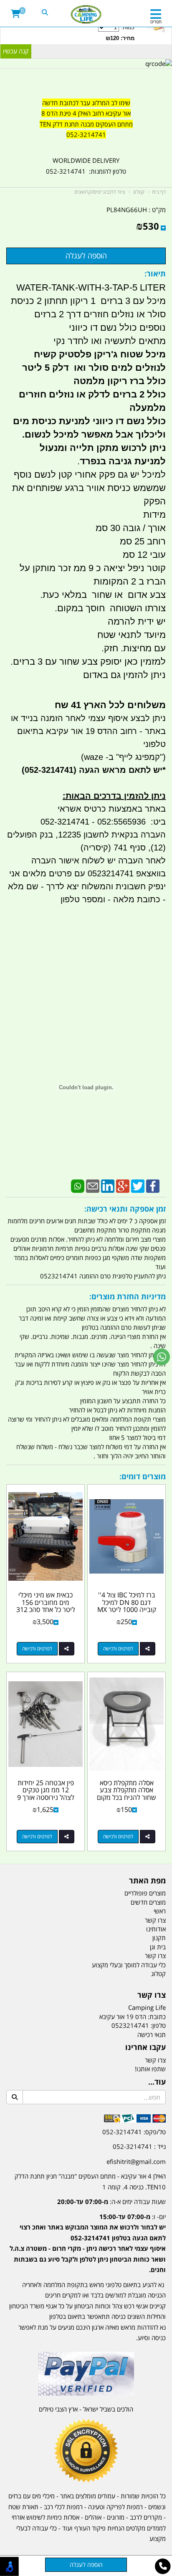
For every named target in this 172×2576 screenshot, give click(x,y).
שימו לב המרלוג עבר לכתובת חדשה (86, 103)
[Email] (93, 1185)
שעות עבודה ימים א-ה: (111, 2201)
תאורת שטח (23, 2507)
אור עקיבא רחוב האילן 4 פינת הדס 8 (86, 113)
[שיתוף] (148, 1649)
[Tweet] (138, 1185)
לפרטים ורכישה (118, 1649)
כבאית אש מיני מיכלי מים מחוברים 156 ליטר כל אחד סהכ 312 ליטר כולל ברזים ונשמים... (46, 1609)
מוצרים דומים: (143, 1476)
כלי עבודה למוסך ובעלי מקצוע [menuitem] (129, 1965)
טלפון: (158, 2025)
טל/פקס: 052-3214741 (134, 2132)
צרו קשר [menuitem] (155, 1920)
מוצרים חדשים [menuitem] (148, 1902)
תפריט (156, 22)
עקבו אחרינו (145, 2047)
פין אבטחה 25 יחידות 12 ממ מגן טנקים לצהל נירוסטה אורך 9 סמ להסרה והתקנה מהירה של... (46, 1797)
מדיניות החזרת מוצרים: (128, 1296)
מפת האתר (147, 1881)
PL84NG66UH (127, 210)
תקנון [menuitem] (159, 1938)
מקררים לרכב (146, 2517)
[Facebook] (153, 1185)
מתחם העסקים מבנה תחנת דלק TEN (86, 124)
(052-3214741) (48, 770)
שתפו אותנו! (150, 2069)
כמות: (120, 33)
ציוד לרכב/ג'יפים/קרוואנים (100, 192)
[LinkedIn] (108, 1185)
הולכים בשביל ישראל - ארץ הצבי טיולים (86, 2409)
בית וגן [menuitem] (158, 1947)
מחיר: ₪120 (120, 38)
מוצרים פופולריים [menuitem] (145, 1893)
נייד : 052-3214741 (139, 2146)
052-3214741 (86, 134)
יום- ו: (88, 2243)
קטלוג (139, 192)
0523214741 (130, 2025)
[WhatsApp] (78, 1185)
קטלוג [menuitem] (158, 1974)
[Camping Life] (86, 15)
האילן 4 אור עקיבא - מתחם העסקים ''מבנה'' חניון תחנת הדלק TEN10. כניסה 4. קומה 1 (90, 2181)
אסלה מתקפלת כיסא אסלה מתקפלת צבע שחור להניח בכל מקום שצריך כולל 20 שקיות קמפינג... (126, 1797)
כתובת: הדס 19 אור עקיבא (133, 2017)
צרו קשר (152, 1995)
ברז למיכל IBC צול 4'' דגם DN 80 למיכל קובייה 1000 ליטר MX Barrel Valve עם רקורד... (127, 1609)
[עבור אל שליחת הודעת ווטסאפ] (162, 1357)
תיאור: (155, 273)
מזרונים (116, 2517)
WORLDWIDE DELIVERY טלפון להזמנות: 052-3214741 (86, 166)
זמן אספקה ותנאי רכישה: (125, 1209)
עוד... (157, 2082)
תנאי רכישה (152, 2034)
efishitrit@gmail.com (136, 2161)
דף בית (159, 192)
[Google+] (123, 1185)
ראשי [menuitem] (160, 1911)
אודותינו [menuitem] (156, 1929)
